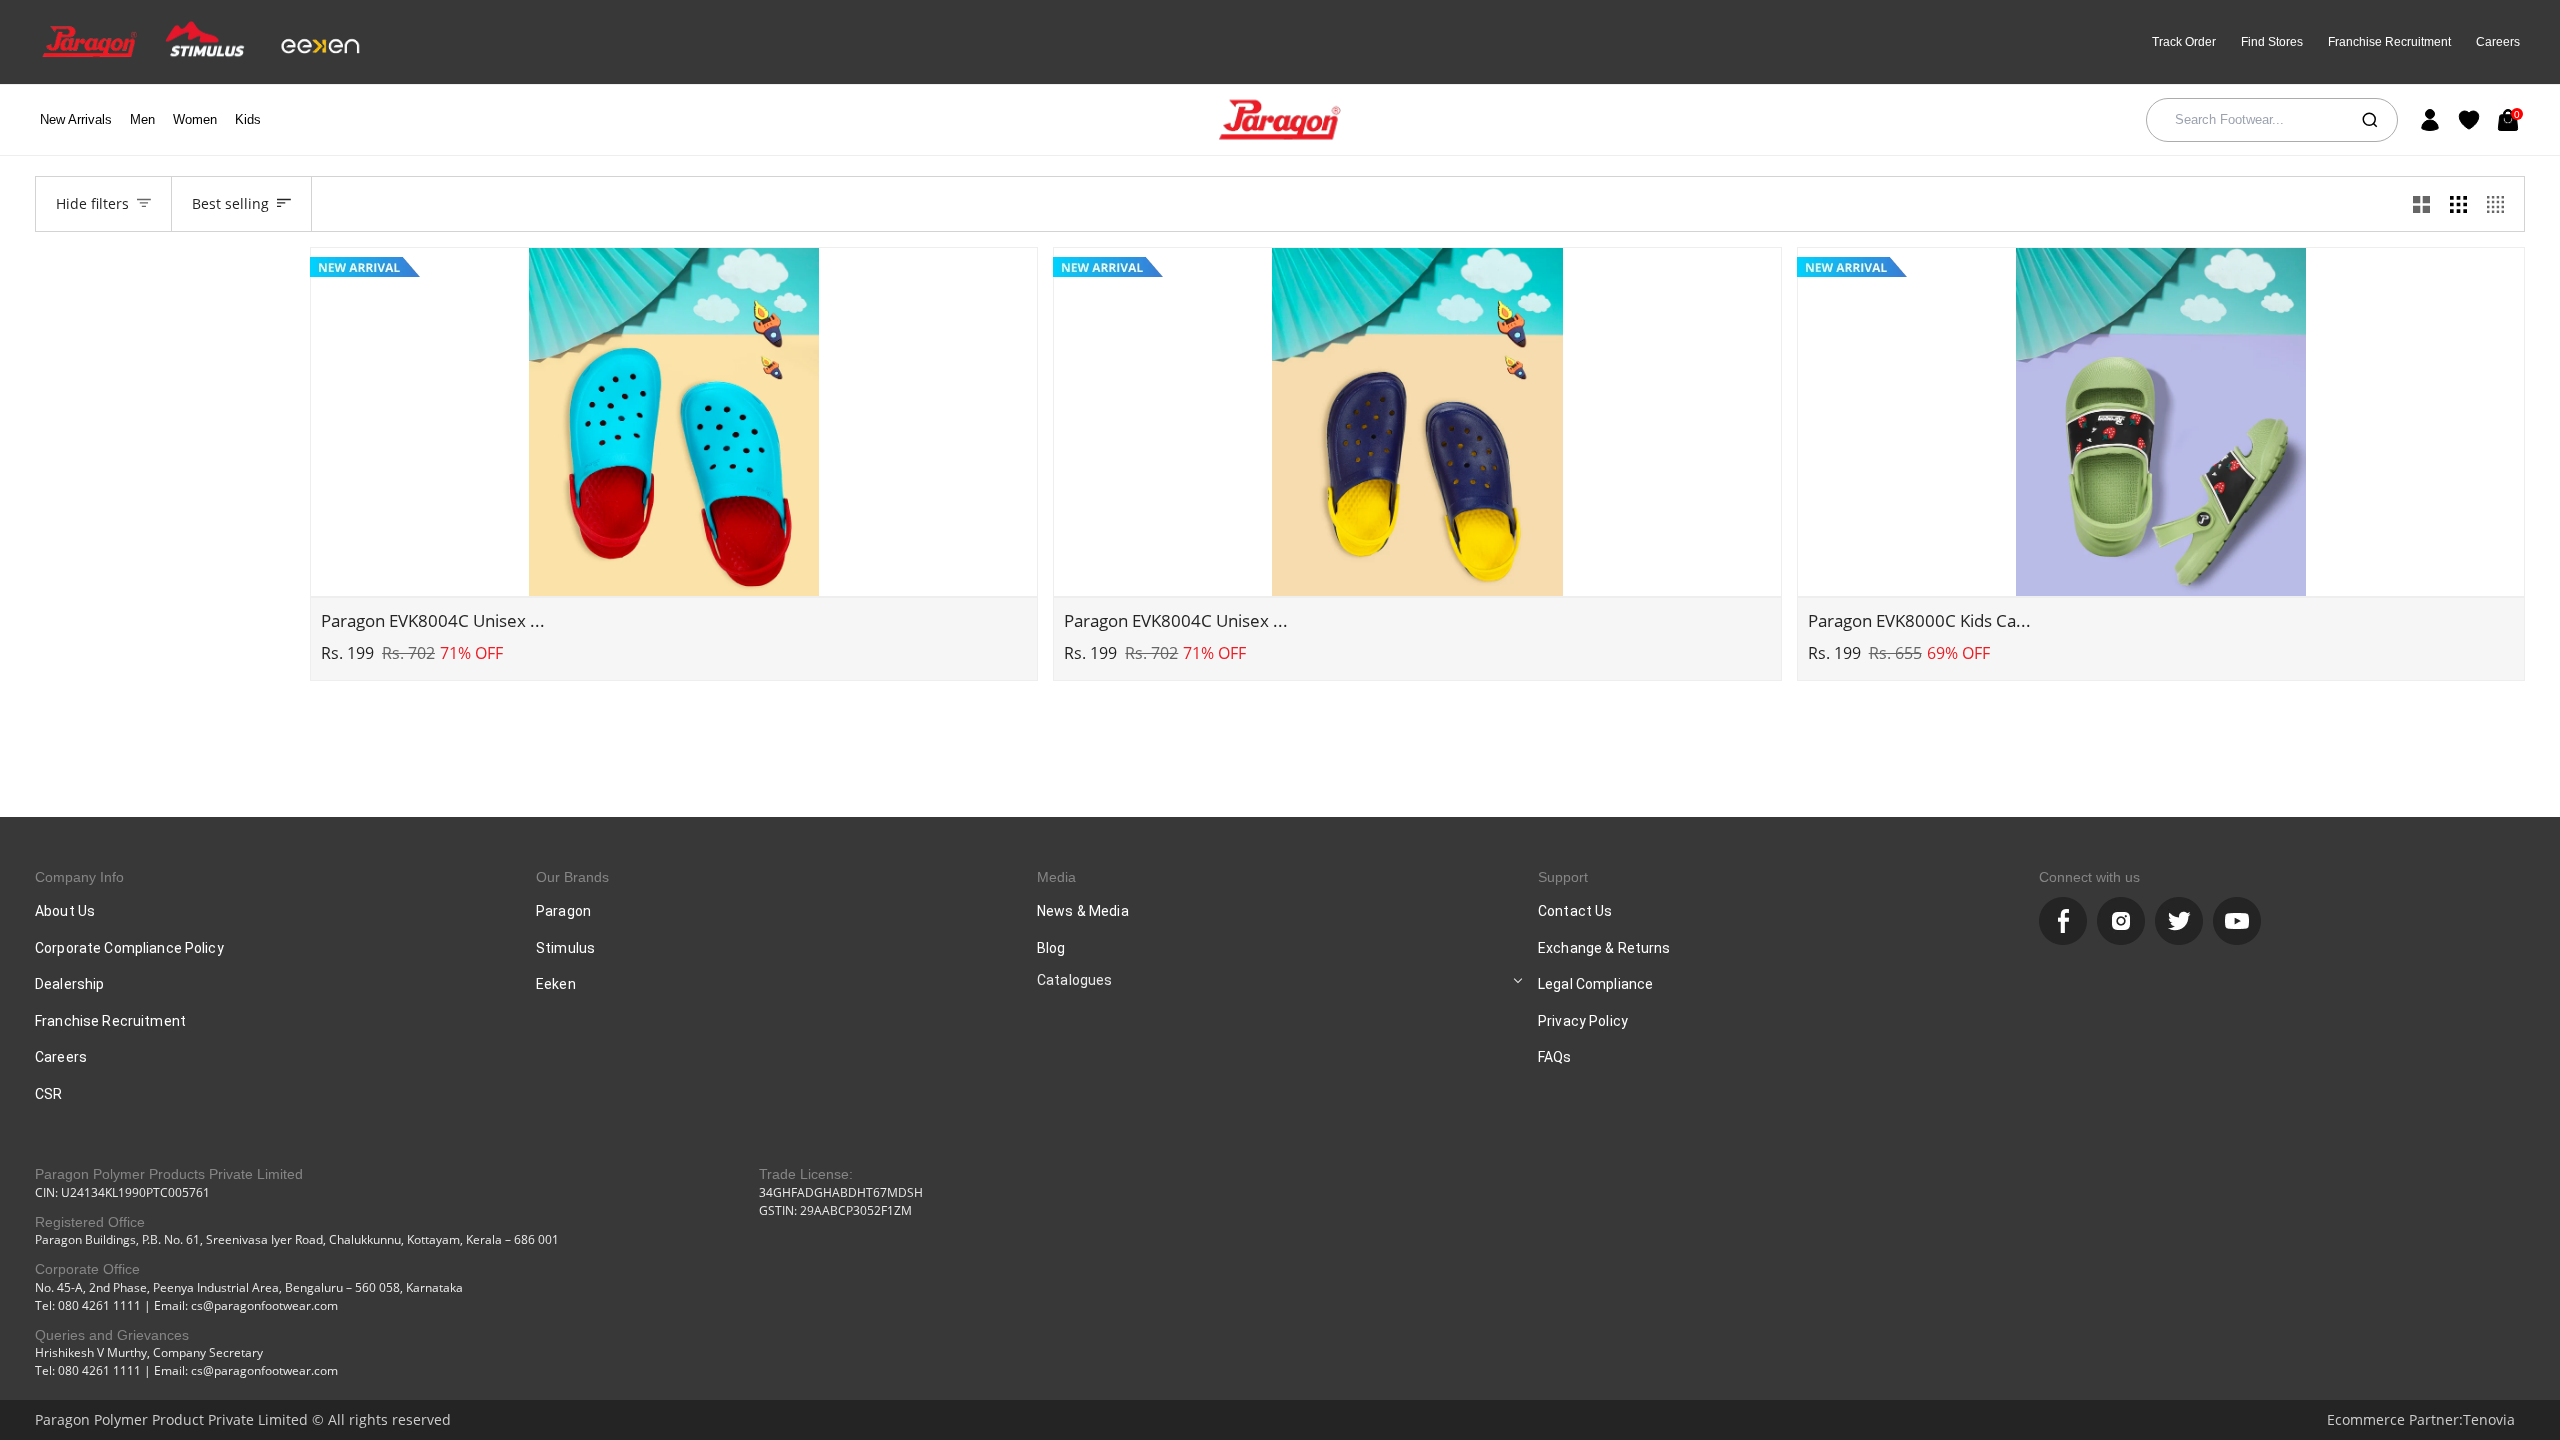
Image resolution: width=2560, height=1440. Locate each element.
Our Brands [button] (572, 877)
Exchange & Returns (1604, 948)
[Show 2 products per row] (2421, 204)
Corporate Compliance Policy (129, 948)
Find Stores (2272, 42)
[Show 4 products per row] (2500, 204)
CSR (48, 1094)
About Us (65, 911)
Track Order (2184, 42)
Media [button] (1056, 877)
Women (195, 119)
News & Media (1083, 911)
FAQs (1555, 1057)
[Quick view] (674, 570)
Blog (1051, 948)
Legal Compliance (1595, 984)
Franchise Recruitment (2389, 42)
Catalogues (1074, 980)
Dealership (69, 984)
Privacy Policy (1583, 1021)
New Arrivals (76, 119)
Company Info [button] (79, 877)
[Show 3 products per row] (2458, 204)
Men (142, 119)
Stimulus (565, 948)
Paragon (563, 911)
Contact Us (1575, 911)
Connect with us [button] (2089, 877)
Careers (2498, 42)
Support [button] (1563, 877)
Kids (248, 119)
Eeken (556, 984)
